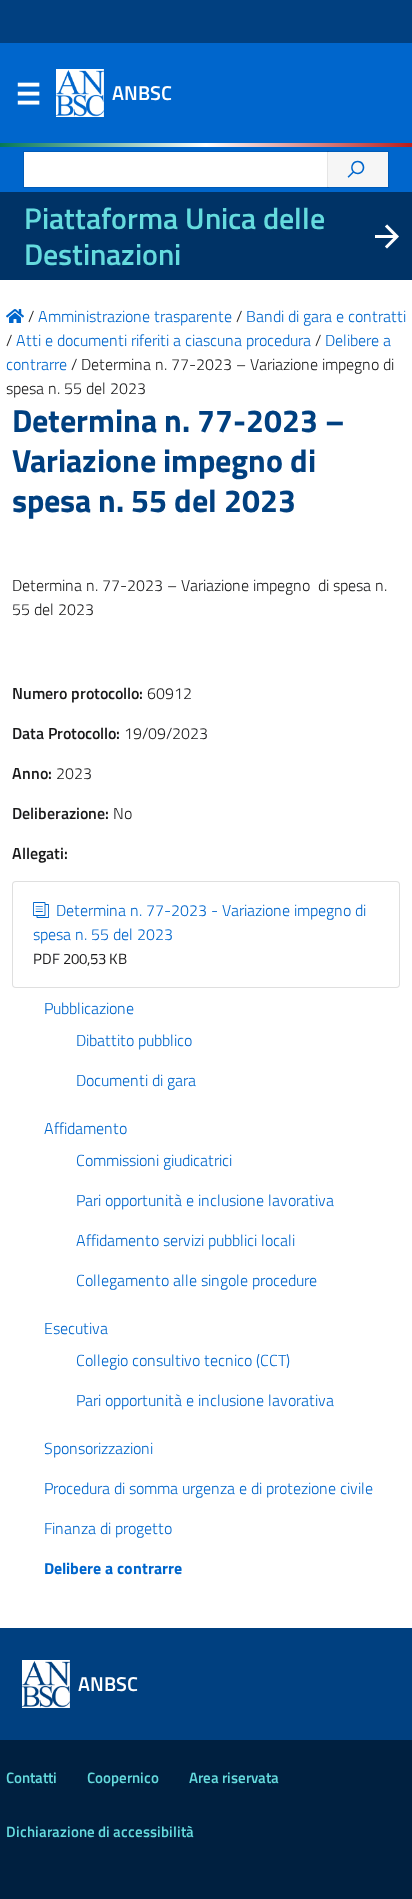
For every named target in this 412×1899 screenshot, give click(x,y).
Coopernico (123, 1777)
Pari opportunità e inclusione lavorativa (205, 1200)
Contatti (31, 1777)
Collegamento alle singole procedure (196, 1280)
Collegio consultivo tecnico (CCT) (183, 1360)
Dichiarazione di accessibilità (100, 1831)
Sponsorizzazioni (98, 1448)
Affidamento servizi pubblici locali (185, 1240)
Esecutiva (76, 1328)
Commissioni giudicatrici (154, 1160)
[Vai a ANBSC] (15, 316)
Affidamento (85, 1128)
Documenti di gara (136, 1080)
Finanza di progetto (108, 1528)
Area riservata (234, 1777)
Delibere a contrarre (113, 1568)
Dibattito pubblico (134, 1040)
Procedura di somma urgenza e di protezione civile (208, 1488)
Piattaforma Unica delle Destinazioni (174, 236)
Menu (28, 98)
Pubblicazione (89, 1008)
